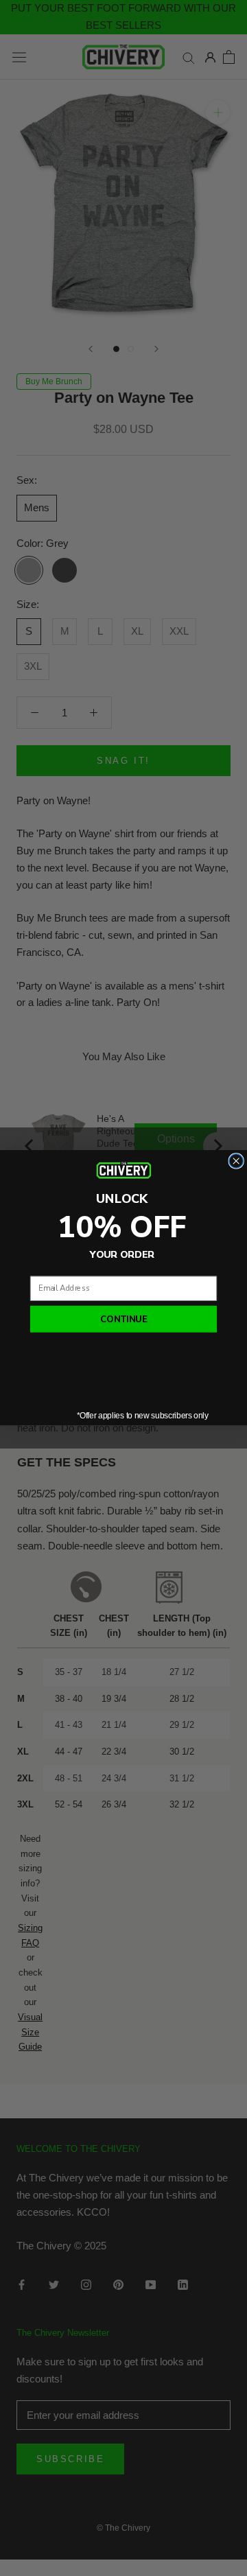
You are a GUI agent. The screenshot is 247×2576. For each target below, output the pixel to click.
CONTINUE (123, 1319)
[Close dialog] (236, 1161)
